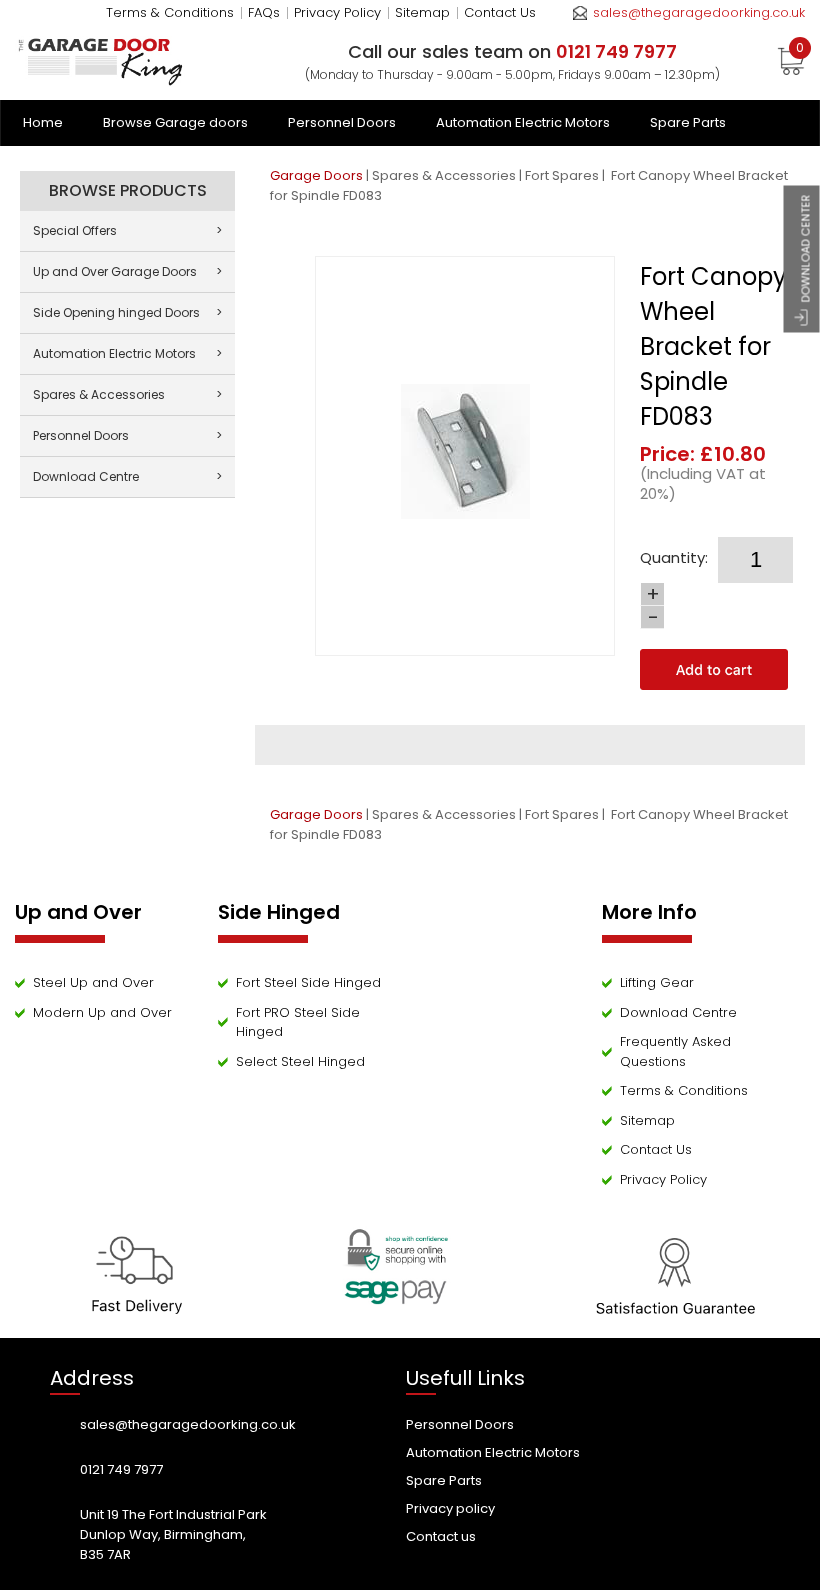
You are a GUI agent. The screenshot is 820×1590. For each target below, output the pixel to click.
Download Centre (127, 476)
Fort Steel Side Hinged (308, 982)
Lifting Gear (657, 982)
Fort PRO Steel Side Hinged (298, 1022)
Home (43, 122)
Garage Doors (316, 175)
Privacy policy (450, 1508)
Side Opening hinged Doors (127, 312)
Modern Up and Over (102, 1012)
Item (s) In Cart (800, 51)
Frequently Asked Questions (675, 1051)
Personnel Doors (342, 122)
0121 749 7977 (121, 1469)
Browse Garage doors (175, 122)
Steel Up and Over (93, 982)
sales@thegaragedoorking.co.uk (699, 12)
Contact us (441, 1536)
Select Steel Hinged (300, 1061)
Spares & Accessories (444, 175)
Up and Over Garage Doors (127, 271)
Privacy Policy (337, 12)
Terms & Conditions (170, 12)
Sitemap (422, 12)
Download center (806, 248)
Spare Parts (688, 122)
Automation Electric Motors (523, 122)
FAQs (264, 12)
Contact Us (500, 12)
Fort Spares (562, 175)
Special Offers (127, 230)
